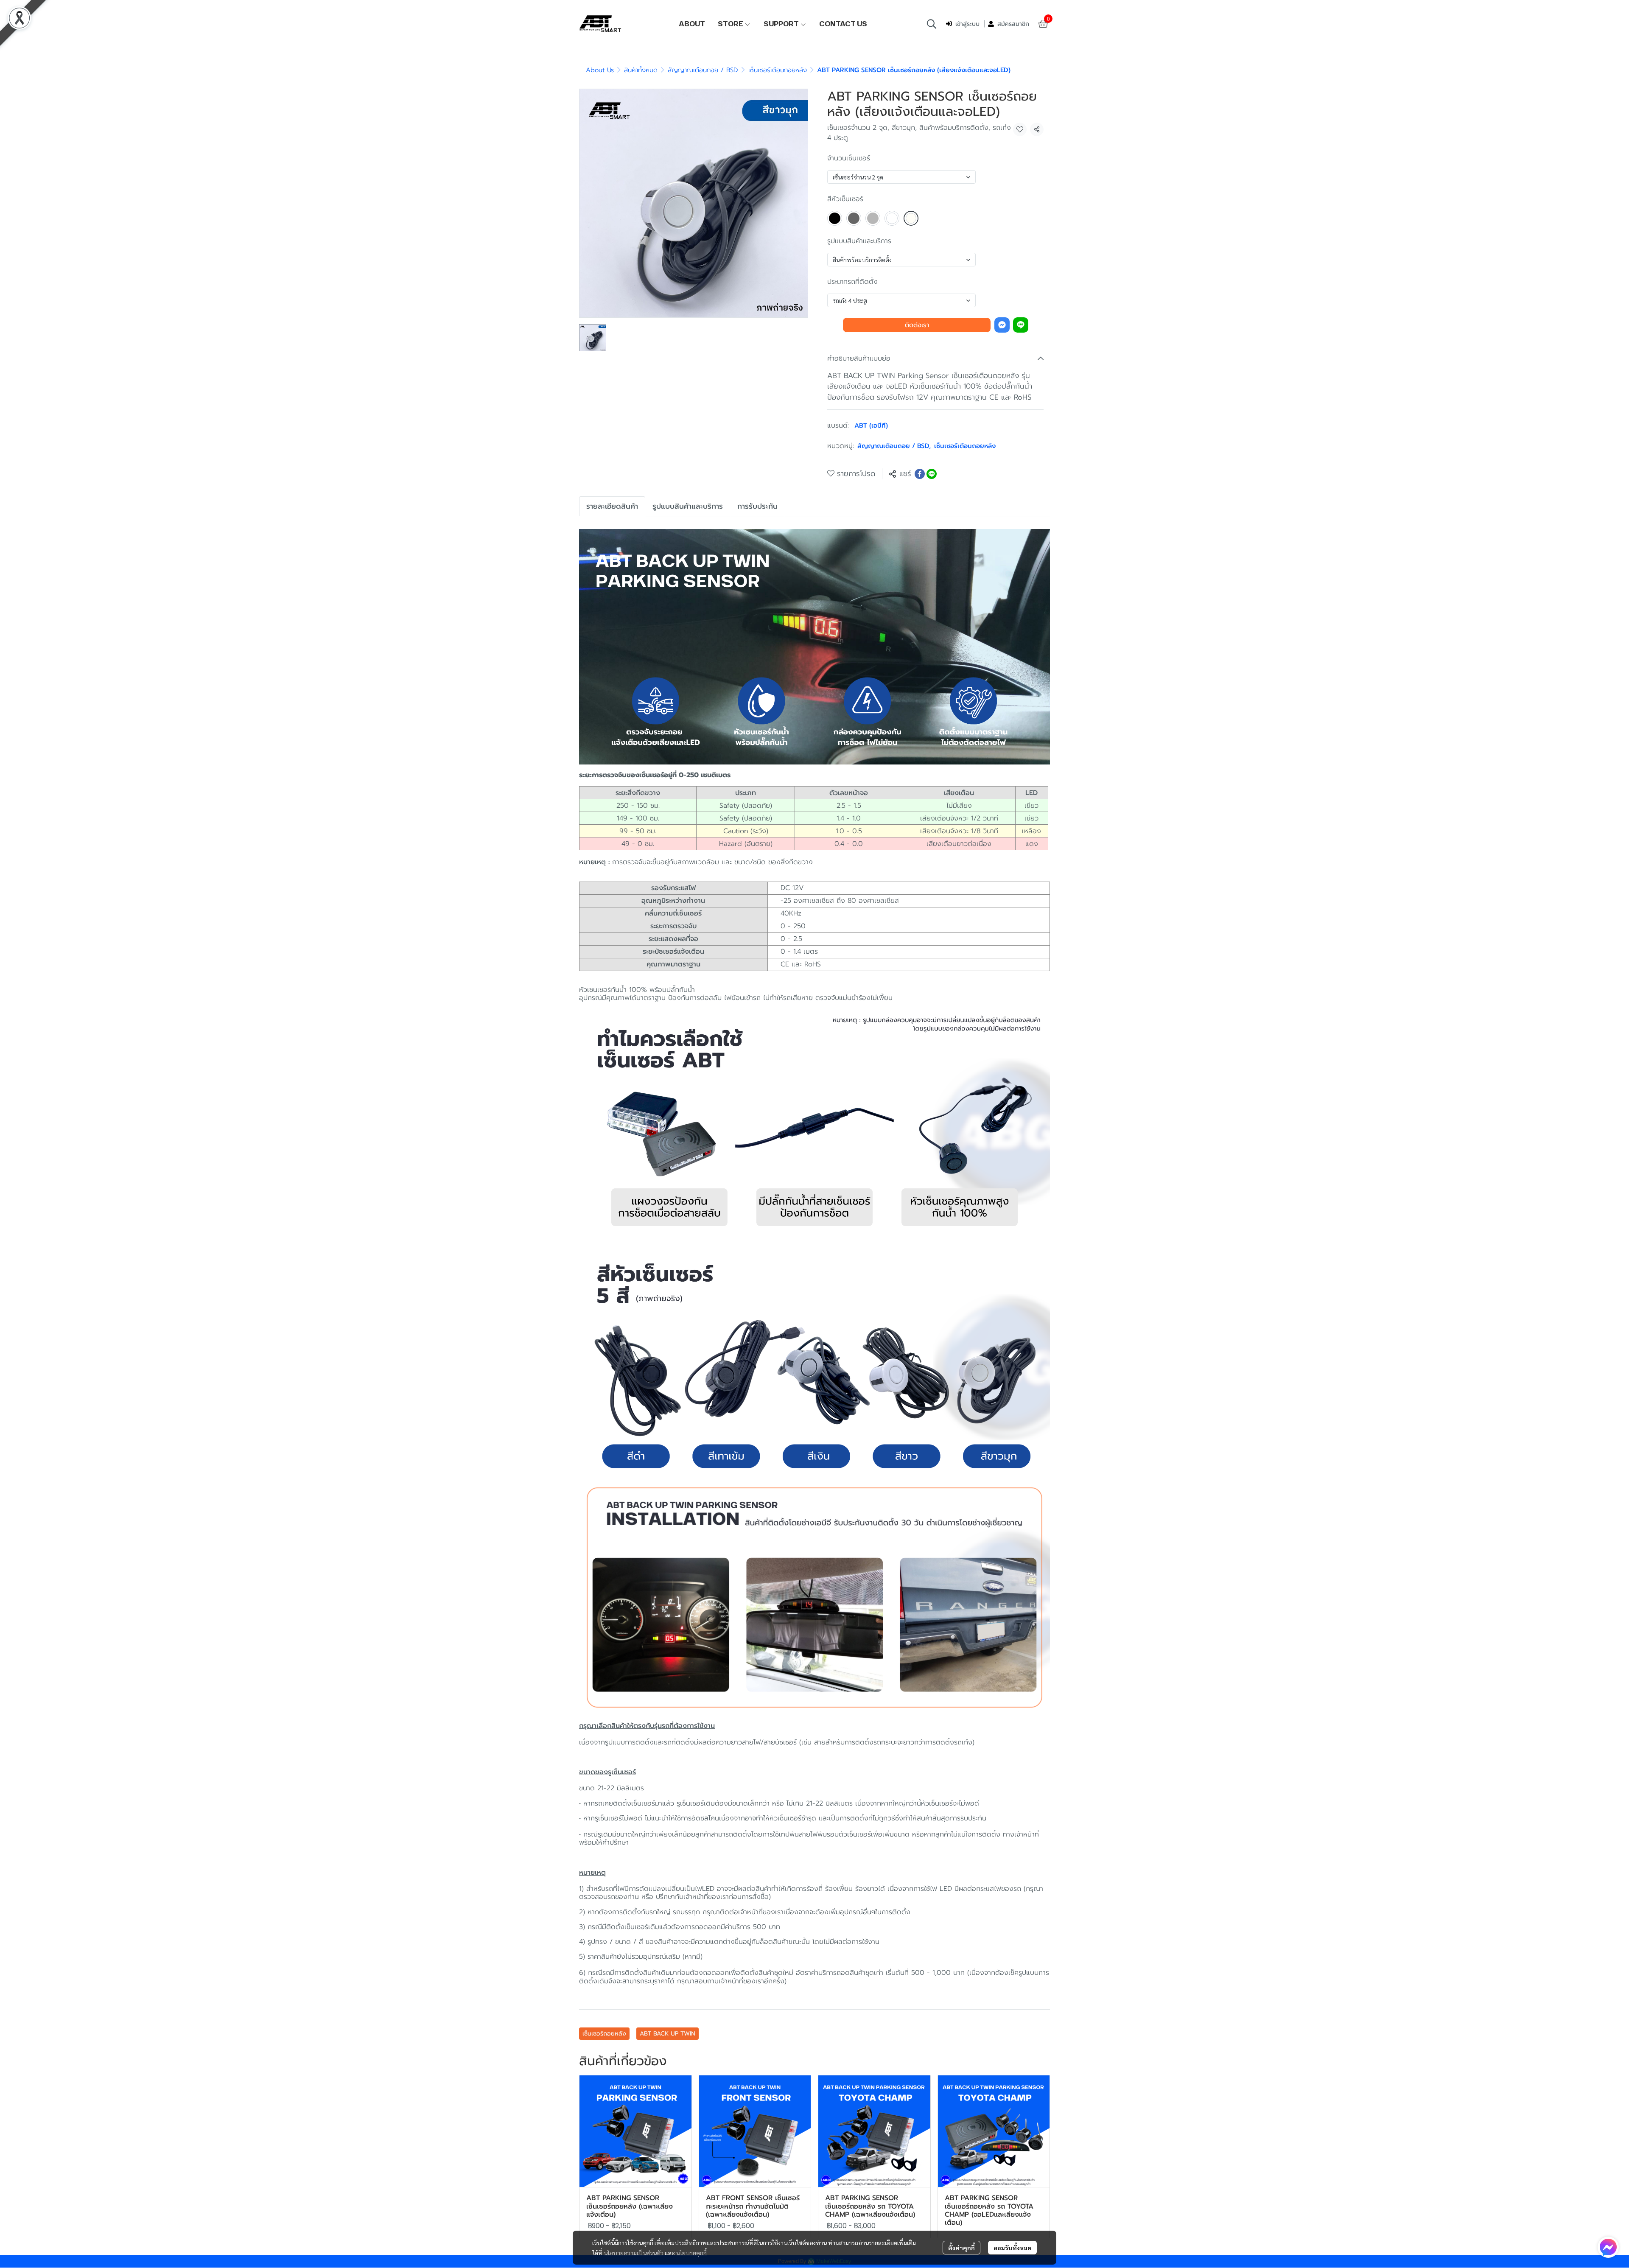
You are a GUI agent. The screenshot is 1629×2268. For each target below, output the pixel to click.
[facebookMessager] (1608, 2247)
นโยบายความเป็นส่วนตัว (634, 2253)
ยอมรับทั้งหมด (1012, 2248)
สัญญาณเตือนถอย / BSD (703, 70)
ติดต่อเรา (917, 325)
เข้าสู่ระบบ (967, 24)
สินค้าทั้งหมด (641, 70)
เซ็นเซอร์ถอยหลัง (604, 2034)
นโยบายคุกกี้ (691, 2253)
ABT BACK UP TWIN (668, 2034)
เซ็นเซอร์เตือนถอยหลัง (778, 70)
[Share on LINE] (932, 474)
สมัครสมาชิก (1013, 24)
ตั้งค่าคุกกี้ (961, 2248)
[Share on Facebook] (920, 474)
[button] (932, 24)
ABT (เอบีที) (871, 426)
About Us (600, 70)
